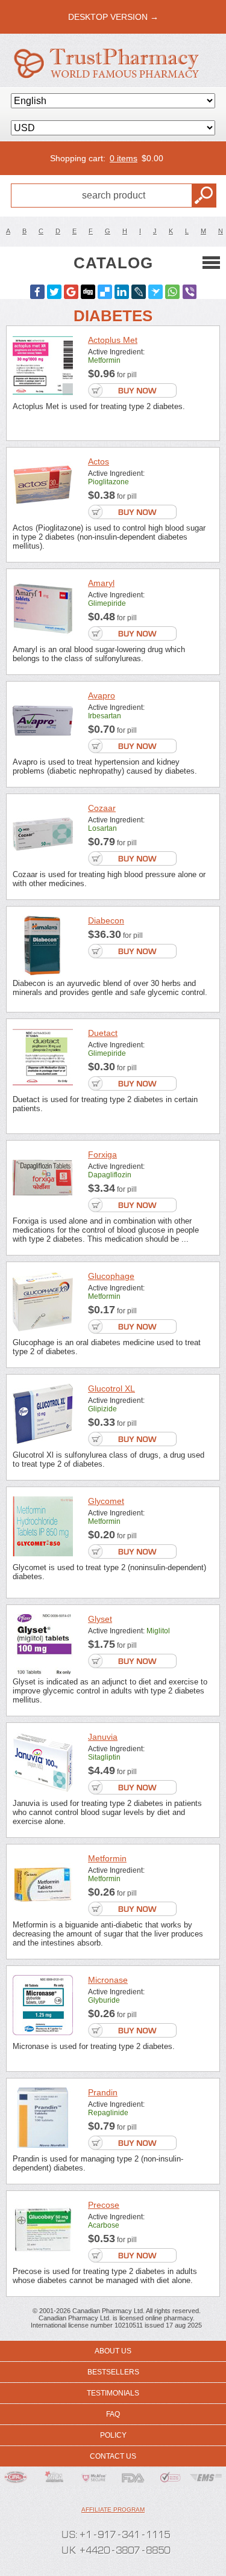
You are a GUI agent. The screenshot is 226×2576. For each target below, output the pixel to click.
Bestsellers (113, 2372)
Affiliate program (113, 2510)
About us (113, 2351)
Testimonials (113, 2393)
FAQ (113, 2414)
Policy (113, 2435)
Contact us (113, 2456)
